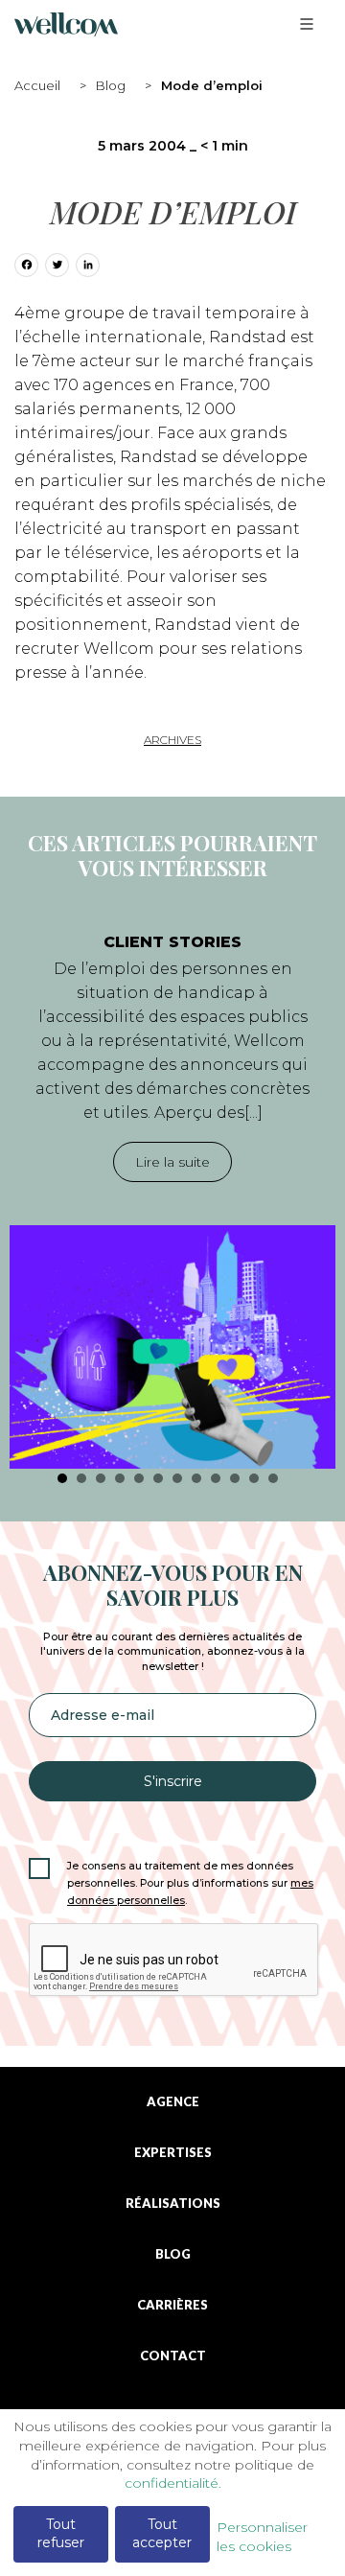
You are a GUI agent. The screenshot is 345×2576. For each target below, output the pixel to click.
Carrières (172, 2305)
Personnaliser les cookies (262, 2537)
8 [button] (196, 1478)
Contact (173, 2356)
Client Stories (172, 942)
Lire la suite (172, 1162)
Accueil (37, 85)
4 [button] (120, 1478)
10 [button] (235, 1478)
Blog (111, 85)
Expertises (173, 2153)
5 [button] (139, 1478)
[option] (172, 1191)
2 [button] (81, 1478)
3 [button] (101, 1478)
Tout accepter (162, 2534)
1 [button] (62, 1478)
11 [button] (254, 1478)
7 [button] (177, 1478)
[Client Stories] (172, 1347)
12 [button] (273, 1478)
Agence (173, 2102)
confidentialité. (173, 2483)
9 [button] (216, 1478)
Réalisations (173, 2204)
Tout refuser (61, 2534)
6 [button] (158, 1478)
